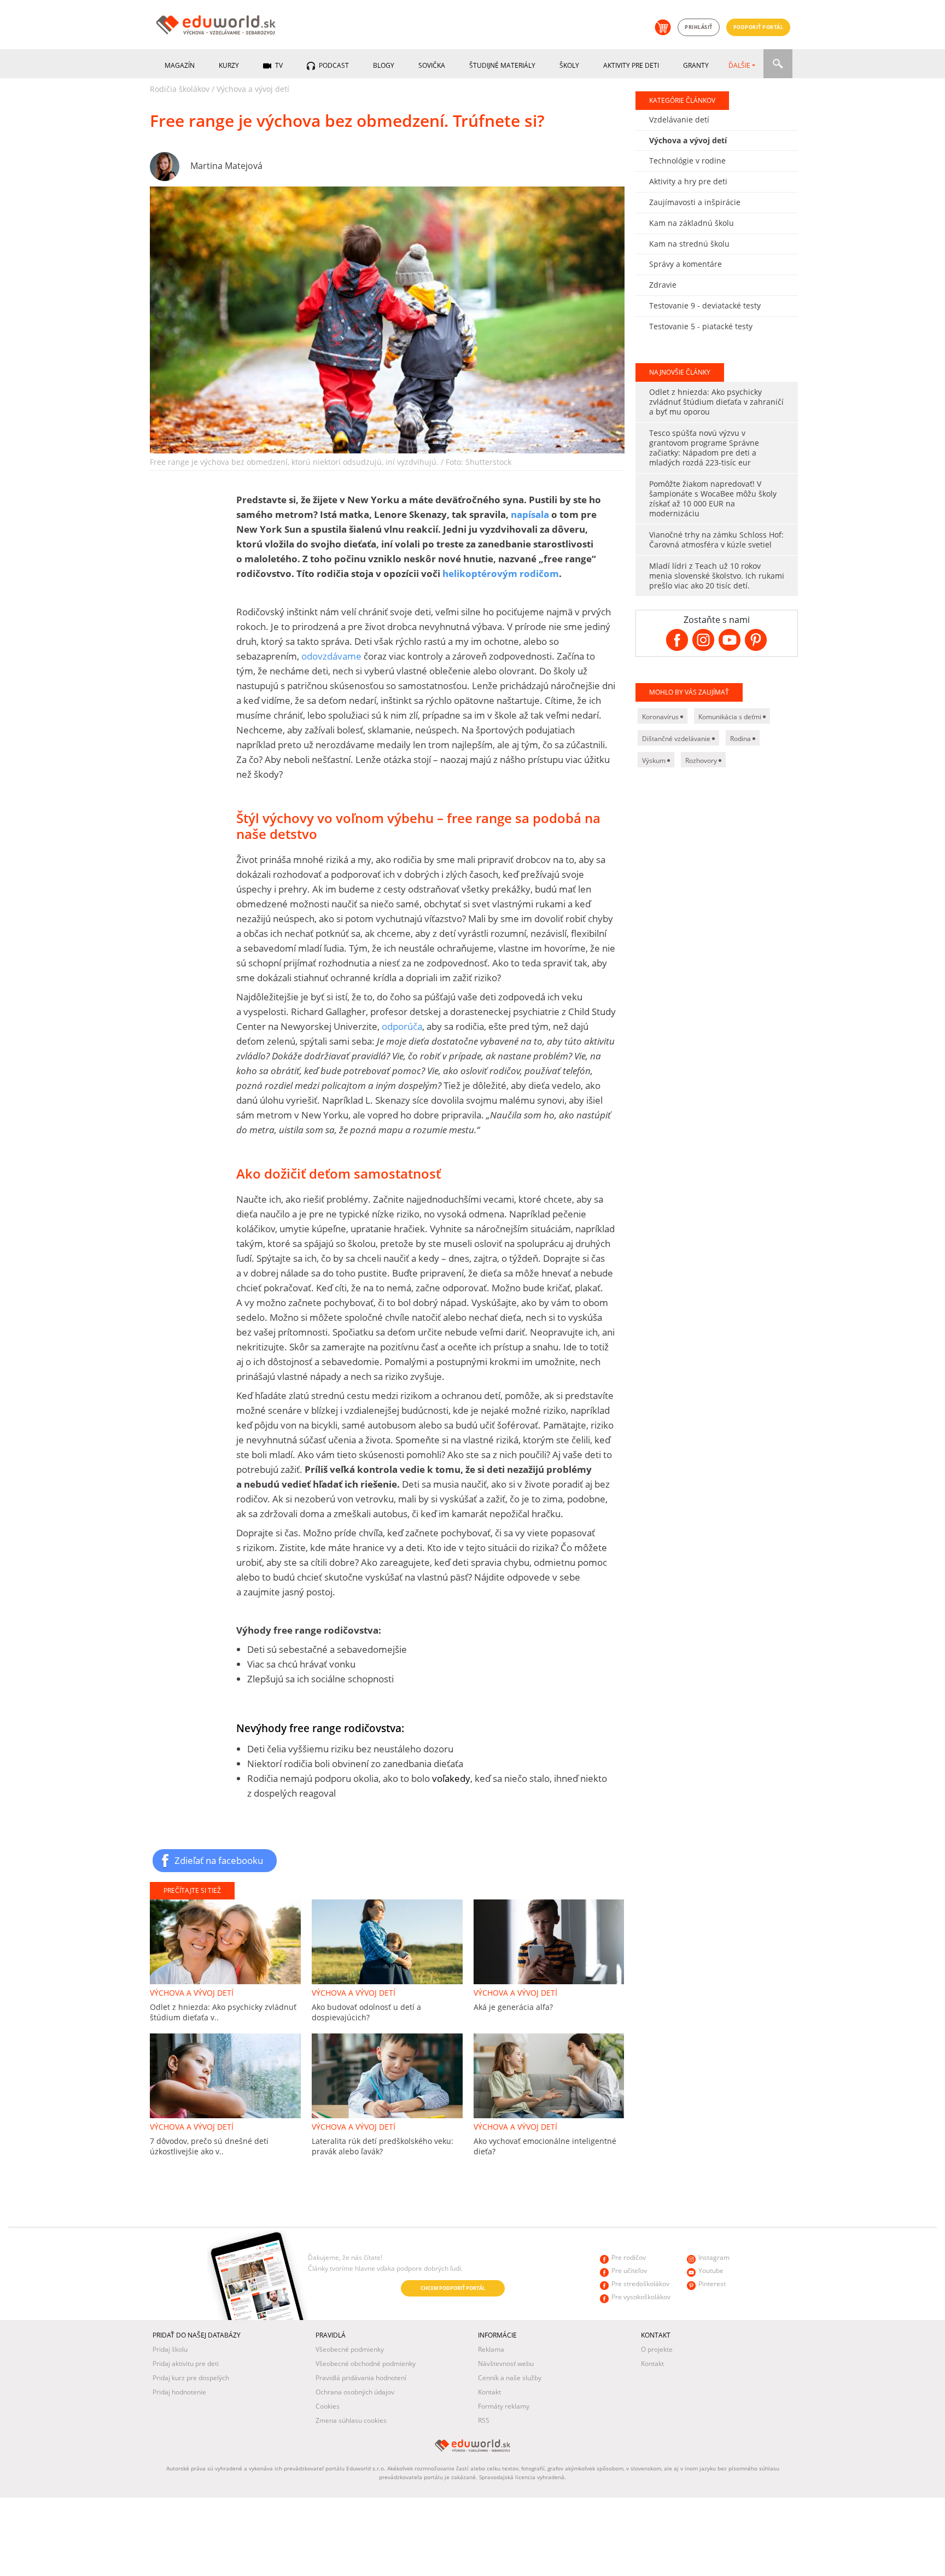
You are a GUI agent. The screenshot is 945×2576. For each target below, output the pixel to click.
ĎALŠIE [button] (739, 65)
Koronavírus (661, 717)
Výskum (655, 760)
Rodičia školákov (180, 89)
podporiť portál (759, 27)
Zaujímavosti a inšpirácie (695, 202)
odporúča (402, 1026)
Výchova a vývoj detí (253, 89)
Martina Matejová (226, 166)
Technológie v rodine (687, 161)
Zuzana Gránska (223, 2289)
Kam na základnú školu (692, 223)
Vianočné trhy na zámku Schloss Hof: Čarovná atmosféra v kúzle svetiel (716, 540)
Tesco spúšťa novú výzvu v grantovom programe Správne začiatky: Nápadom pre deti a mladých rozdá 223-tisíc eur (704, 448)
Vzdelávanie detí (679, 120)
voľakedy (451, 1778)
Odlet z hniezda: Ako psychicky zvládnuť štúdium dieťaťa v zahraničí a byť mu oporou (716, 402)
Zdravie (663, 285)
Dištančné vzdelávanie (677, 739)
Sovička (432, 65)
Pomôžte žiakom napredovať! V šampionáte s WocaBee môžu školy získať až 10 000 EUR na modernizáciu (713, 499)
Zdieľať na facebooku (219, 1860)
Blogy (384, 65)
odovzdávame (331, 656)
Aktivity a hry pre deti (688, 181)
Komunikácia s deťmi (731, 717)
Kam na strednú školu (689, 244)
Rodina (741, 739)
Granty (696, 65)
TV (278, 65)
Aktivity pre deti (631, 65)
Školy (569, 65)
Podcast (333, 65)
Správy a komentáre (686, 264)
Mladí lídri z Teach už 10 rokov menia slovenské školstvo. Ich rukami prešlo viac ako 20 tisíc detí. (717, 576)
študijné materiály (502, 65)
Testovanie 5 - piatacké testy (701, 326)
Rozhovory (702, 760)
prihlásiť (699, 27)
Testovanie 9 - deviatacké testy (705, 305)
